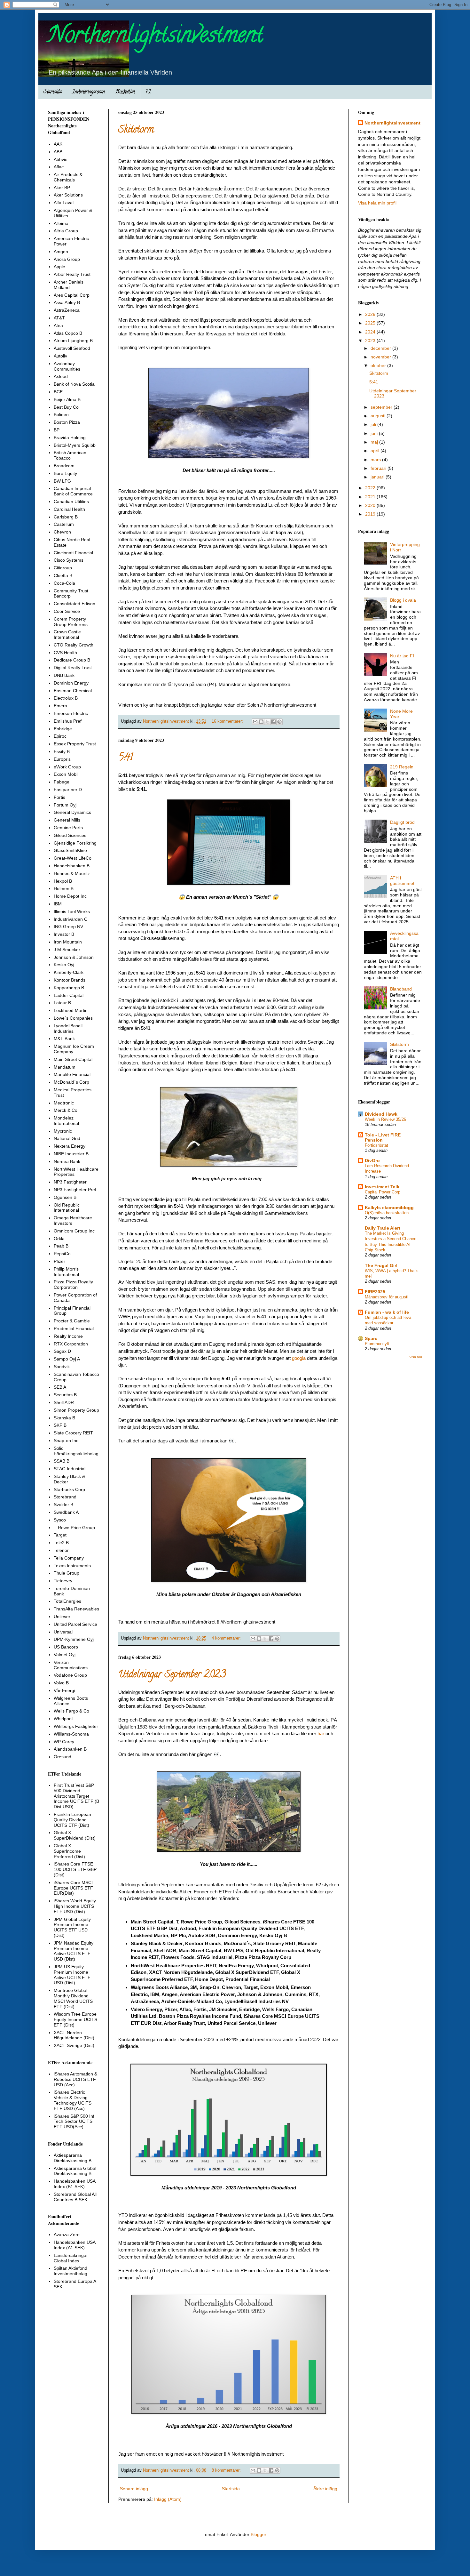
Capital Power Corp (383, 1192)
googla (299, 1358)
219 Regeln (402, 767)
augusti (379, 416)
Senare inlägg (134, 2489)
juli (374, 424)
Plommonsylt (377, 1344)
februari (379, 468)
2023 (371, 341)
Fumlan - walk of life (387, 1312)
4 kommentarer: (227, 1638)
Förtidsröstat (376, 1145)
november (381, 357)
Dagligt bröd (402, 822)
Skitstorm (136, 130)
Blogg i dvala (403, 600)
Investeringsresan (89, 92)
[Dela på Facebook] (273, 722)
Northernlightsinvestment (156, 37)
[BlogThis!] (261, 722)
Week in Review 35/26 (385, 1119)
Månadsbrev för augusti (387, 1297)
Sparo (371, 1338)
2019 (371, 514)
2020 (371, 505)
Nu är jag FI (402, 656)
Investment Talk (382, 1187)
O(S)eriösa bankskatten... (389, 1213)
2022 (371, 488)
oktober (379, 365)
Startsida (53, 92)
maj (375, 442)
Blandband (401, 989)
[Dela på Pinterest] (279, 722)
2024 (371, 332)
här (321, 1733)
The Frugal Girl (381, 1265)
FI (148, 92)
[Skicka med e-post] (255, 722)
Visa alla (416, 1357)
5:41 (125, 758)
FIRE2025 (375, 1292)
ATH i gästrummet (402, 881)
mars (376, 460)
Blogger (258, 2534)
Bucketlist (125, 92)
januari (378, 477)
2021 (371, 497)
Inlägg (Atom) (168, 2499)
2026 (371, 314)
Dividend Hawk (381, 1114)
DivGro (372, 1160)
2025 (371, 323)
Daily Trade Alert (383, 1228)
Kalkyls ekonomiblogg (389, 1208)
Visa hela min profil (377, 203)
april (376, 451)
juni (375, 433)
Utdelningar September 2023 (172, 1675)
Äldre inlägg (325, 2489)
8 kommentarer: (227, 2470)
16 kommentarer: (228, 721)
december (381, 348)
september (382, 407)
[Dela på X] (267, 722)
